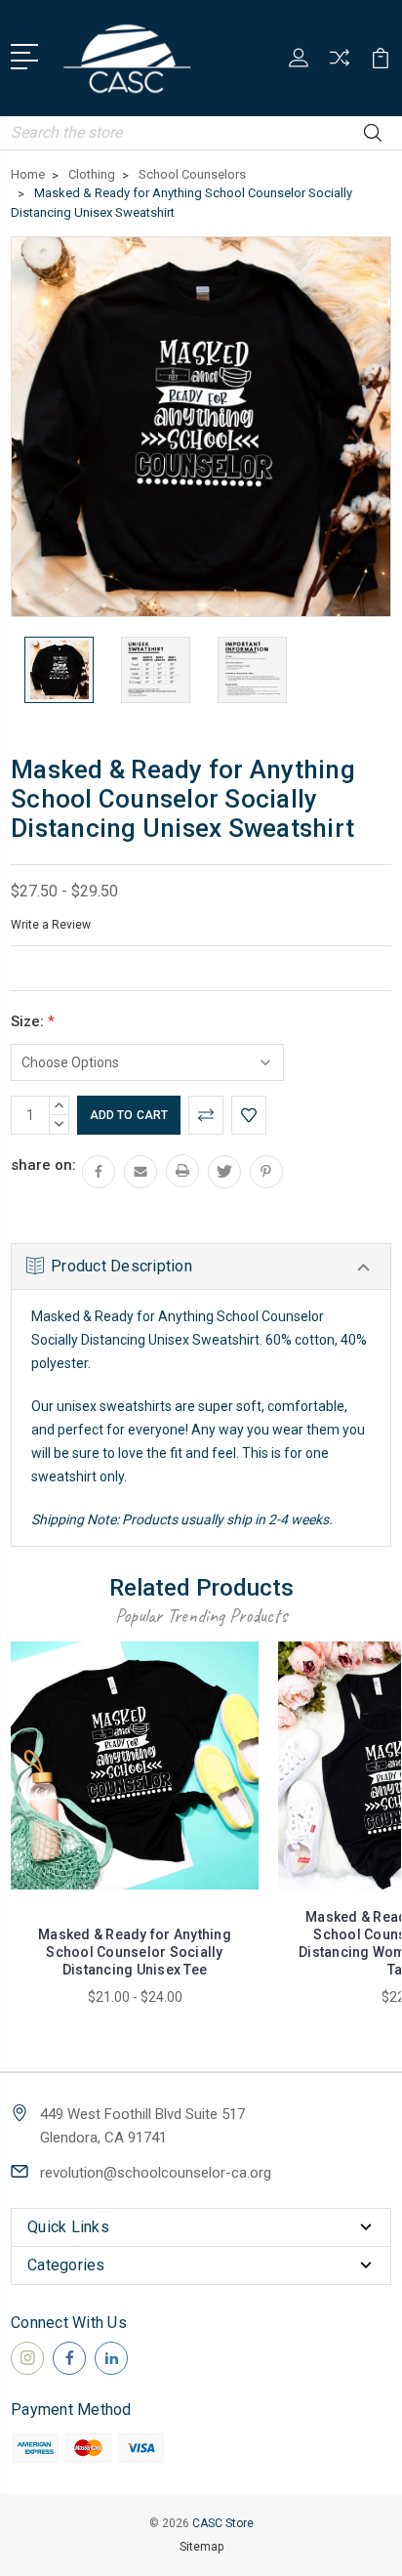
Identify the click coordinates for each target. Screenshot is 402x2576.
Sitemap (201, 2547)
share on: (43, 1165)
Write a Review (51, 925)
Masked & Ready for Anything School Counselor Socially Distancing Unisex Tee (135, 1952)
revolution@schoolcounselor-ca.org (156, 2173)
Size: (33, 1021)
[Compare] (340, 64)
